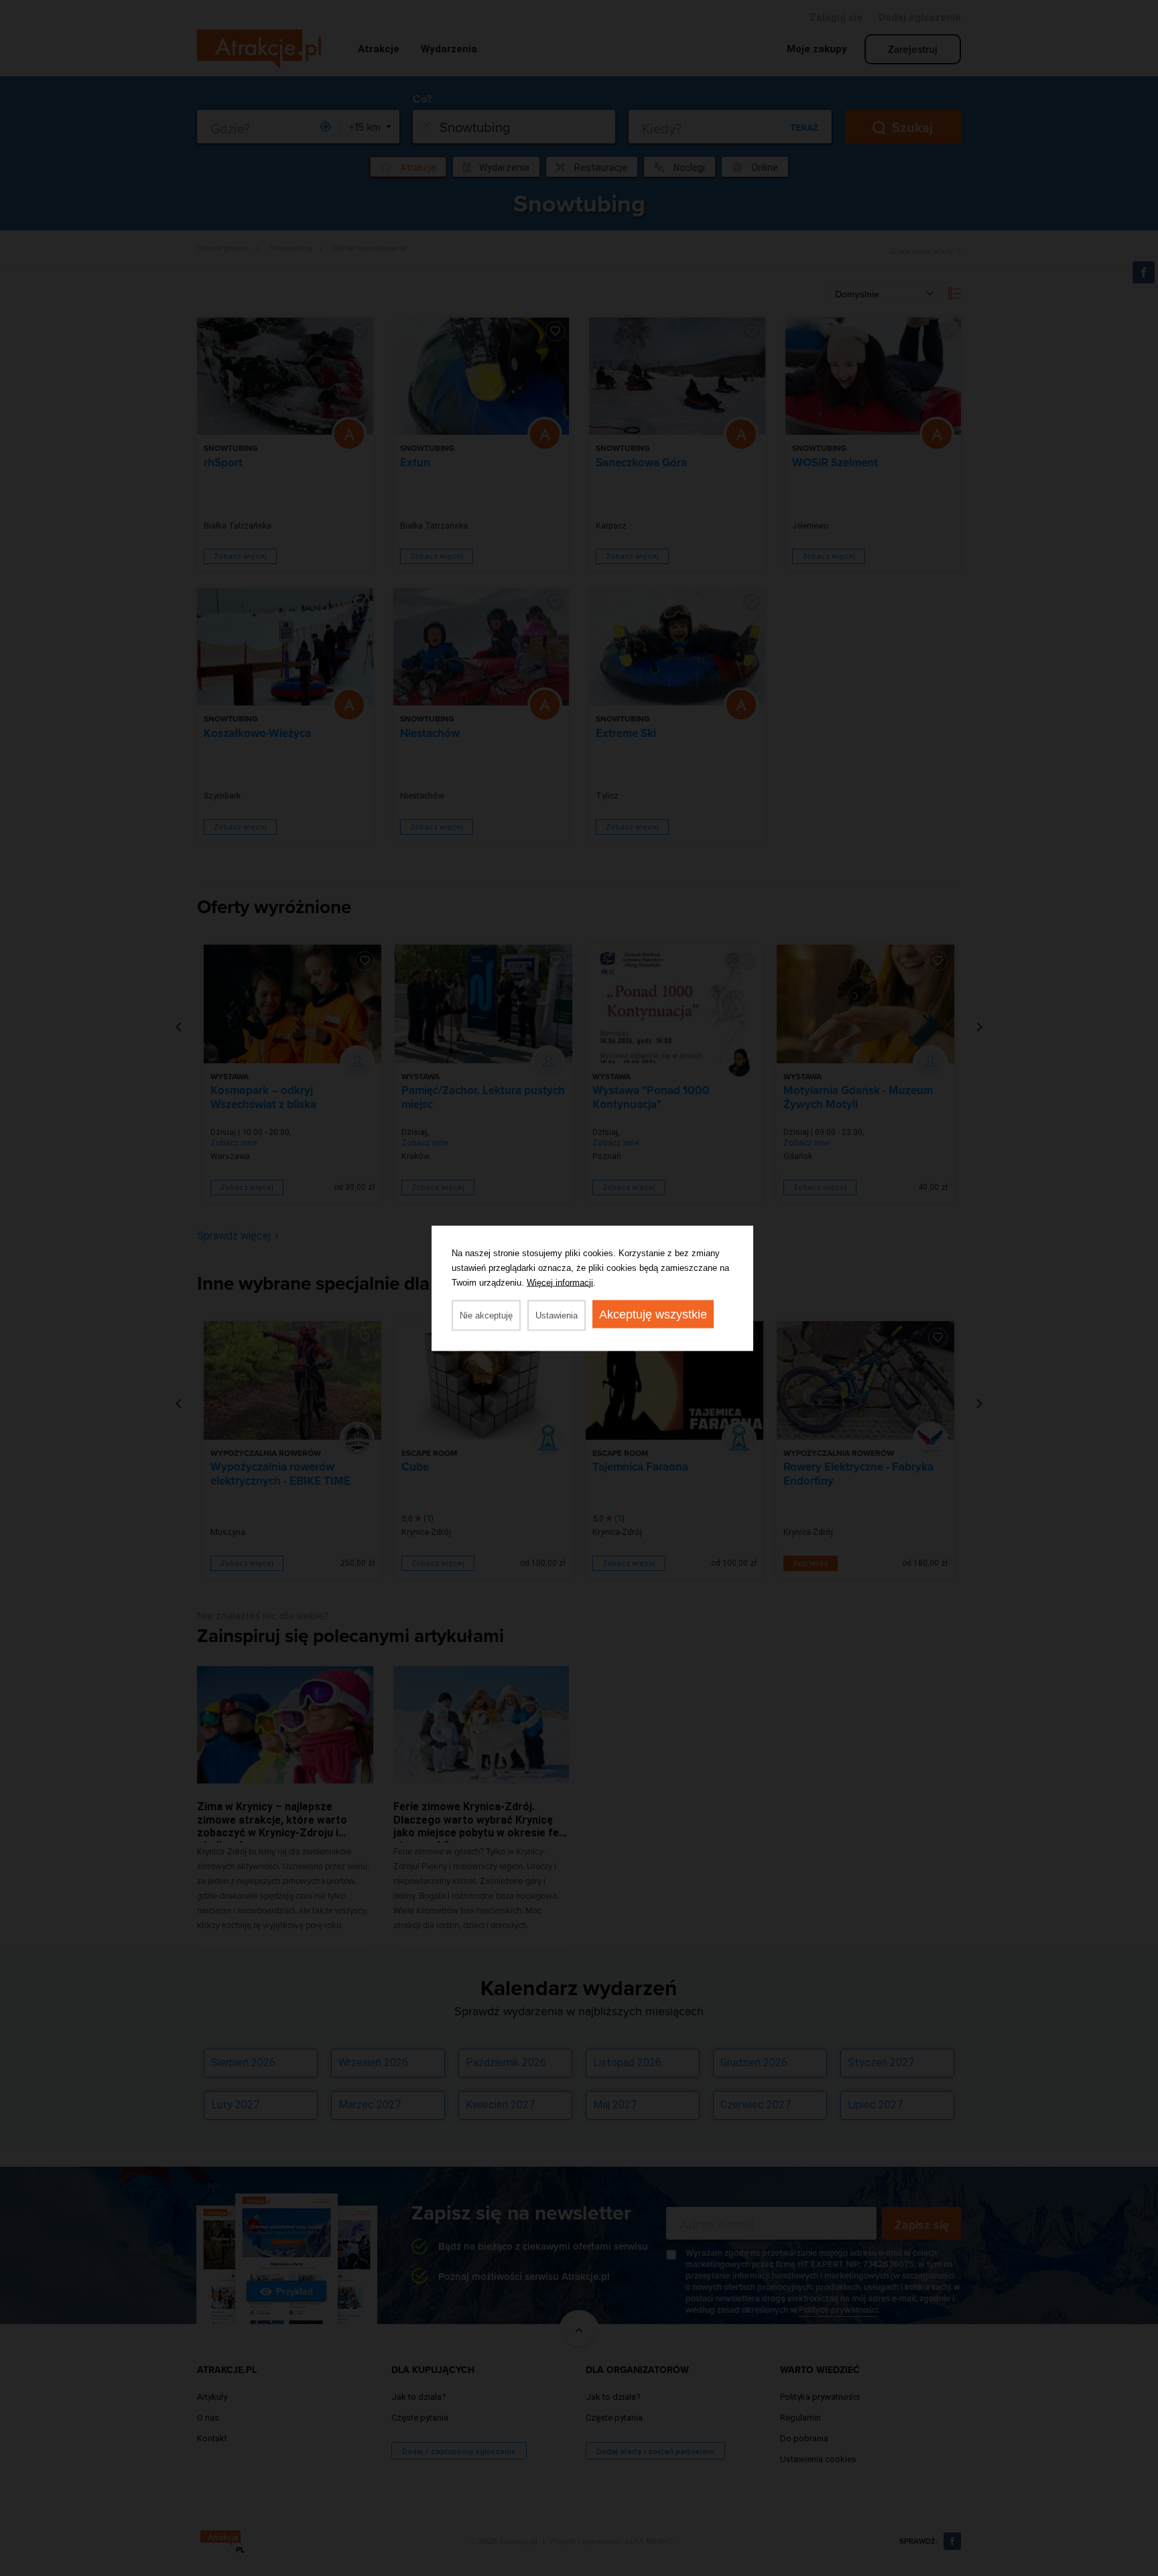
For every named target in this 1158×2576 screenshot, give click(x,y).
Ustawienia (557, 1315)
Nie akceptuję (486, 1315)
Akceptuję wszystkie (653, 1314)
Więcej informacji (560, 1282)
